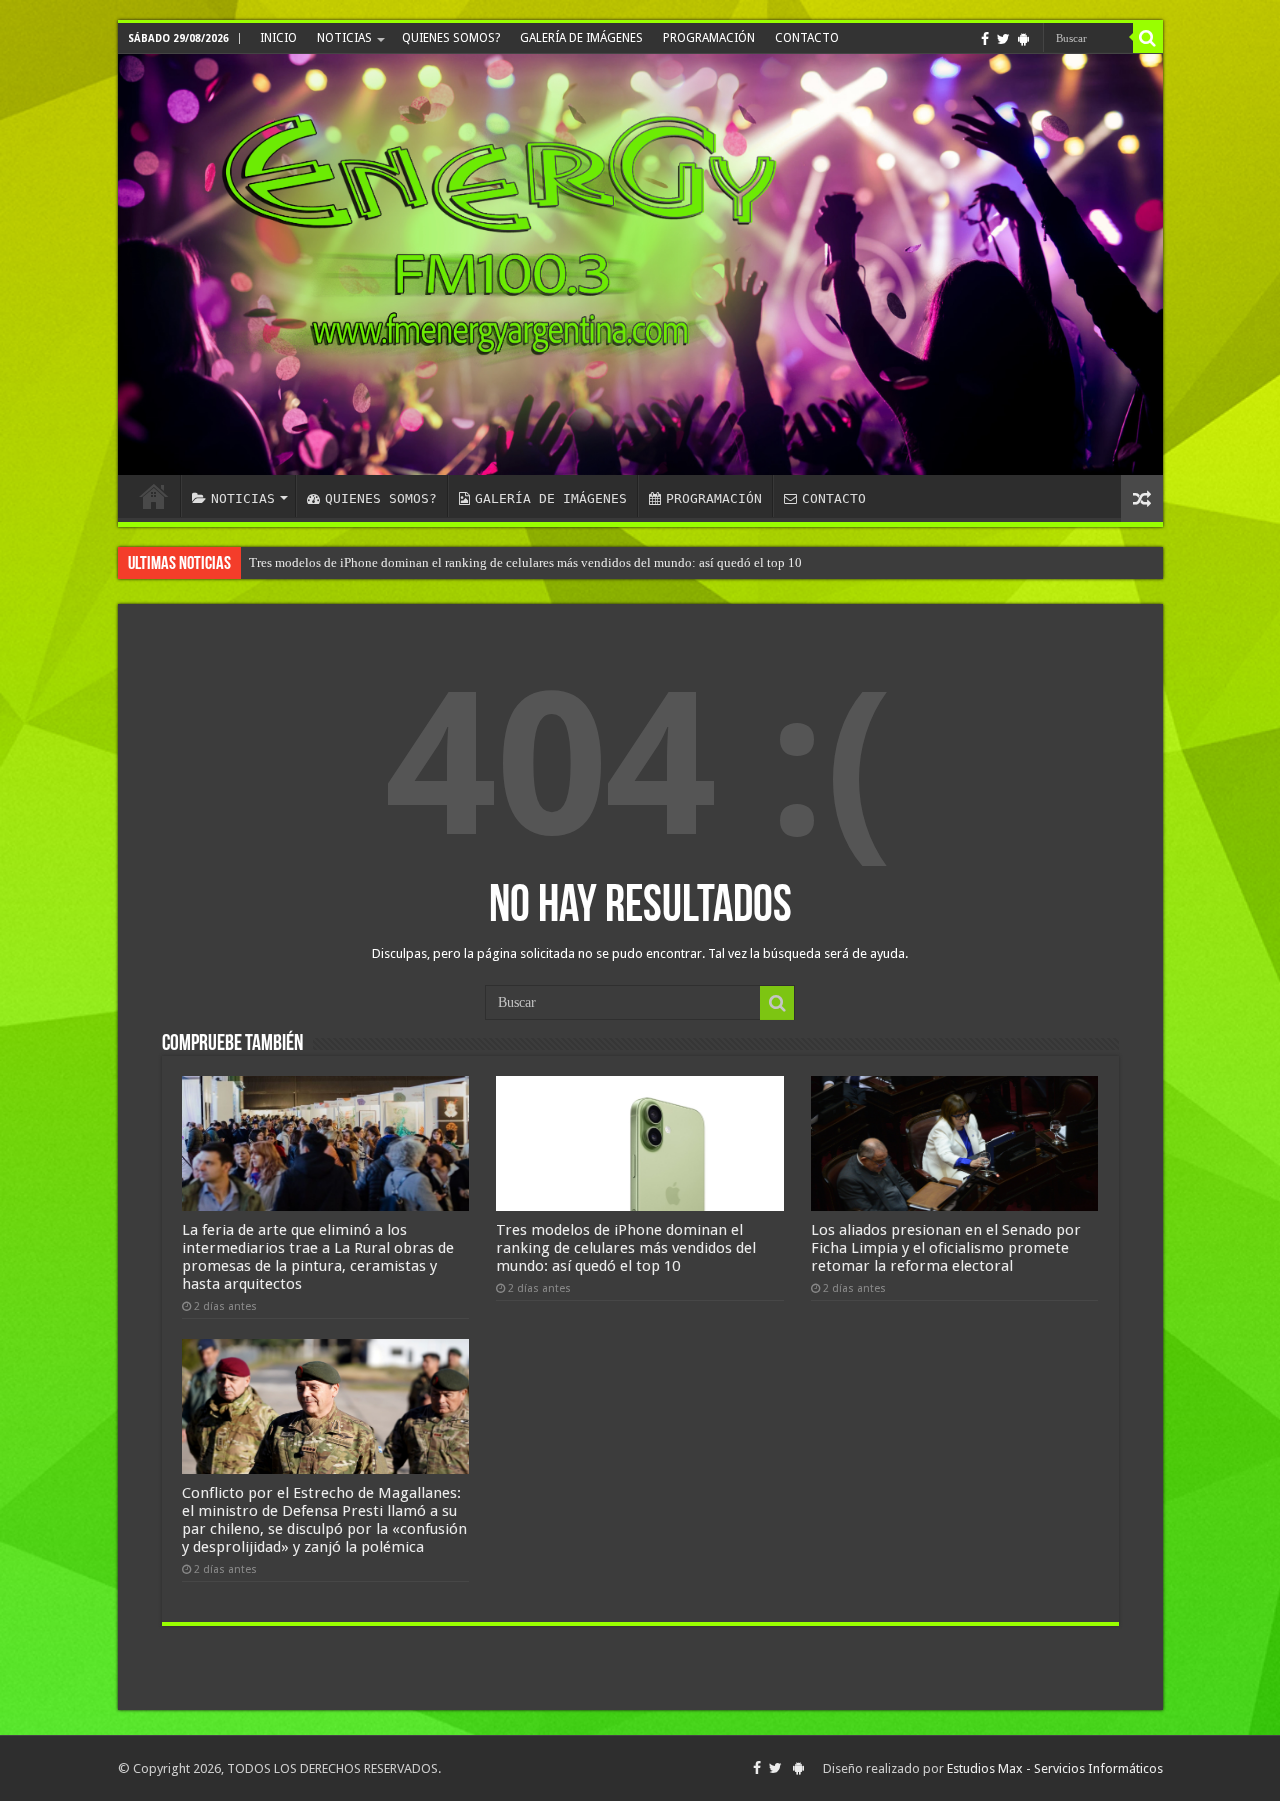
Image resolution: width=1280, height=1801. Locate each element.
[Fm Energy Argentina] (640, 264)
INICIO (278, 38)
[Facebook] (985, 39)
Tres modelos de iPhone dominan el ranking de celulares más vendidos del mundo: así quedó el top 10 (525, 562)
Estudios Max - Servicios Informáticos (1055, 1768)
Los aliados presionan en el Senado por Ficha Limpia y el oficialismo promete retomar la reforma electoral (946, 1248)
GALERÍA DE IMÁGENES (581, 38)
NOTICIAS (344, 38)
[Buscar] (1148, 38)
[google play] (1023, 39)
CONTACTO (807, 38)
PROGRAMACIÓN (709, 38)
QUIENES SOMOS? (451, 38)
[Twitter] (1003, 39)
